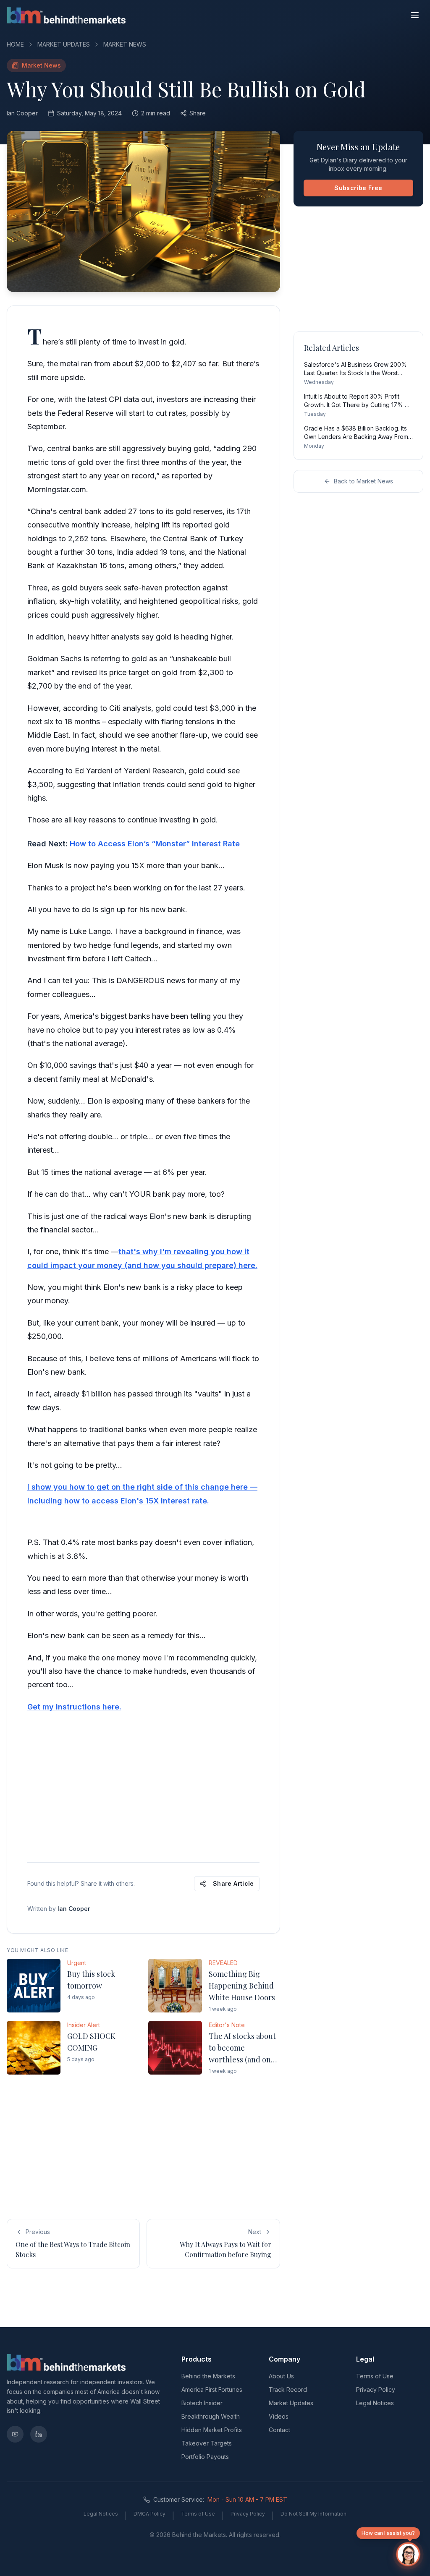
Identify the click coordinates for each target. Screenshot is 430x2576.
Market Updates (291, 2403)
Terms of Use (375, 2376)
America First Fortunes (212, 2389)
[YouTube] (15, 2434)
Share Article (233, 1883)
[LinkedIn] (39, 2434)
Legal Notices (375, 2403)
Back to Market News (363, 481)
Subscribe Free (358, 188)
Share (198, 113)
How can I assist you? (388, 2533)
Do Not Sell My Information (313, 2514)
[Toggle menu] (415, 15)
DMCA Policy (149, 2514)
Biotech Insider (202, 2403)
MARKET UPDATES (64, 44)
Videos (279, 2416)
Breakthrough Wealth (211, 2416)
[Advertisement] (143, 1786)
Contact (279, 2430)
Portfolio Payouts (205, 2457)
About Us (281, 2376)
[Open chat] (408, 2554)
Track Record (288, 2389)
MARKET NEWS (125, 44)
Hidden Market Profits (212, 2430)
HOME (15, 44)
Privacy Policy (376, 2389)
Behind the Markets (208, 2376)
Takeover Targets (207, 2443)
